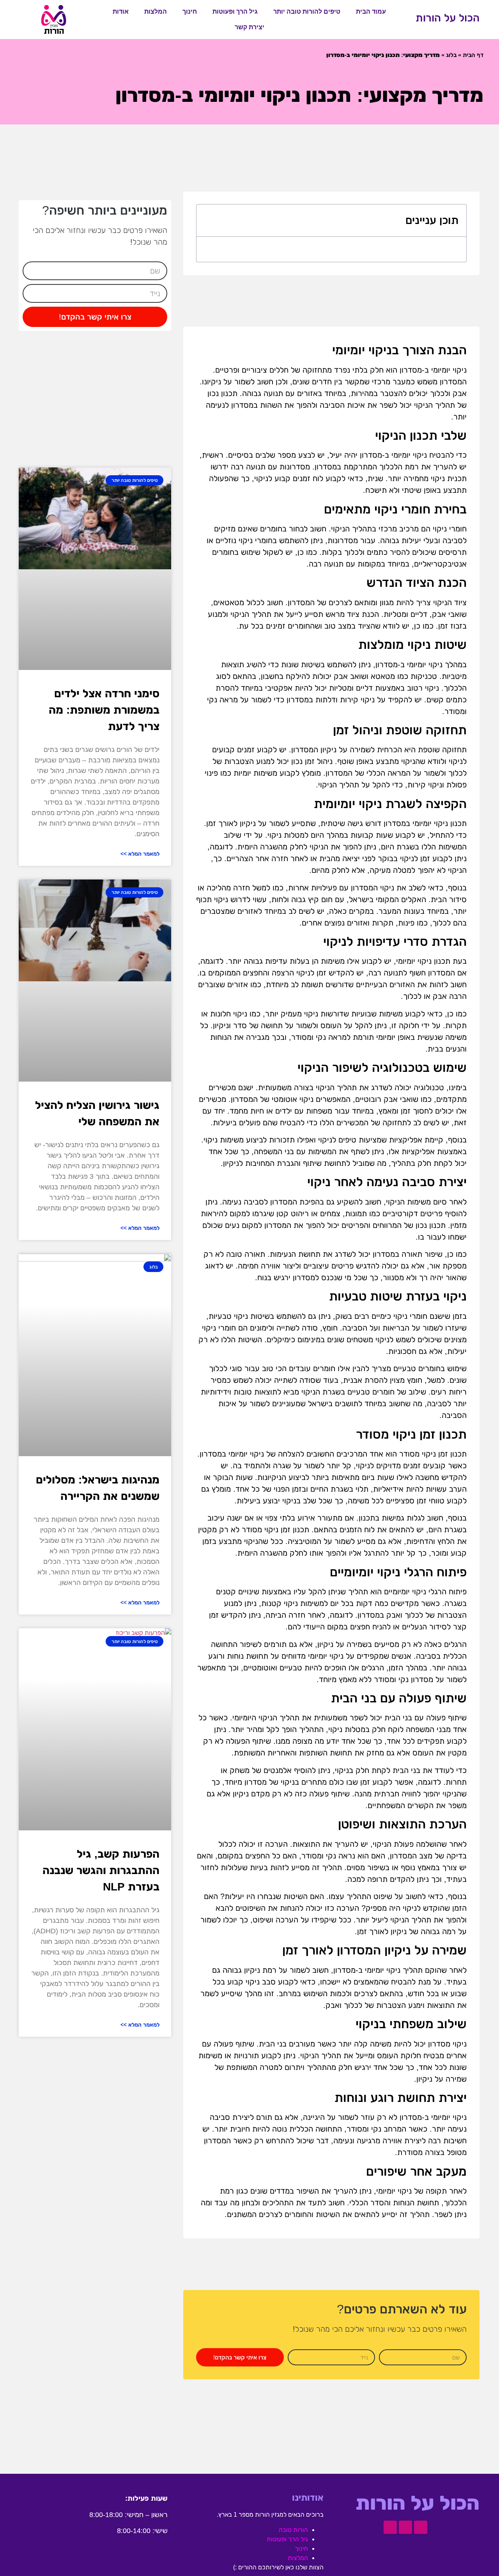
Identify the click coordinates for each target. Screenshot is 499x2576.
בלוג (451, 55)
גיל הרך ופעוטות (235, 12)
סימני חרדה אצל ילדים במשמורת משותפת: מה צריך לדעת (104, 710)
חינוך (190, 12)
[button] (209, 220)
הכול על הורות (448, 18)
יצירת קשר (249, 27)
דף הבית (473, 55)
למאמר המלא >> (140, 854)
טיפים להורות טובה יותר (307, 12)
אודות (121, 12)
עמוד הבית (371, 12)
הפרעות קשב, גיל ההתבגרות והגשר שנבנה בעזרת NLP (101, 1870)
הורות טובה (293, 2530)
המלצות (156, 12)
